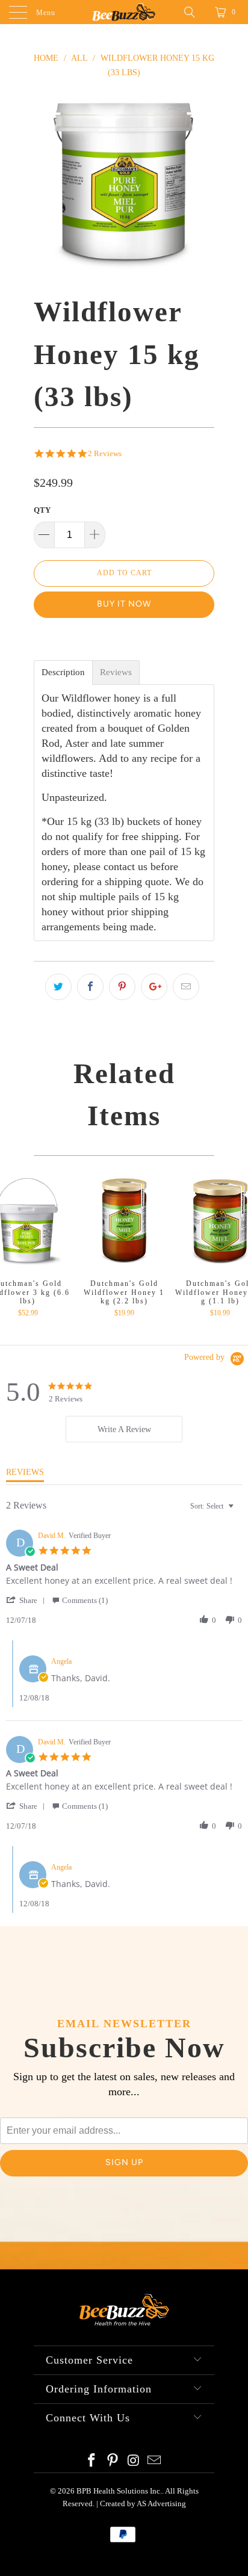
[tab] (124, 1429)
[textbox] (239, 1511)
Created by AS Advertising (143, 2503)
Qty (42, 510)
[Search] (194, 12)
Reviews (116, 672)
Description (63, 672)
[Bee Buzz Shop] (124, 12)
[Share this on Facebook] (90, 987)
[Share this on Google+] (154, 987)
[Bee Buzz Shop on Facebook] (92, 2461)
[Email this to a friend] (186, 987)
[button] (28, 1600)
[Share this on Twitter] (58, 987)
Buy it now (124, 604)
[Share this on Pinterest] (122, 987)
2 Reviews (105, 453)
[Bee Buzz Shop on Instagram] (134, 2461)
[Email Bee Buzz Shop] (155, 2461)
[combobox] (213, 1506)
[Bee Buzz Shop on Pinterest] (113, 2461)
